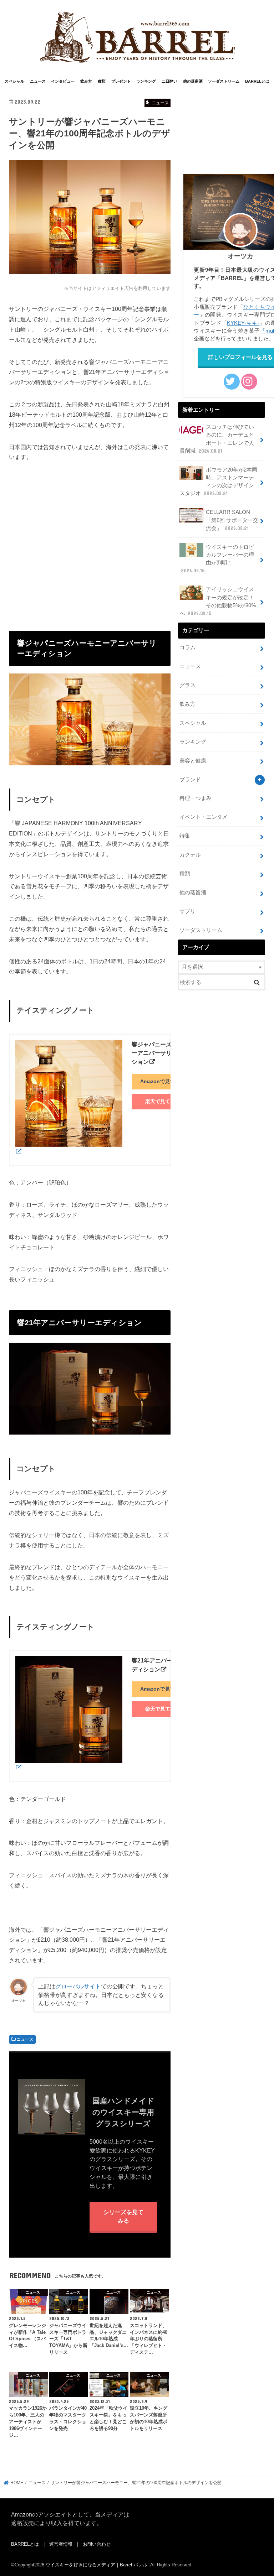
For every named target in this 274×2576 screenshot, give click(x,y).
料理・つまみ (196, 798)
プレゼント (121, 81)
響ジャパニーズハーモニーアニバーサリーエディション (163, 1053)
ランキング (146, 81)
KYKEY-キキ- (243, 323)
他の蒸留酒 (193, 81)
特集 (185, 836)
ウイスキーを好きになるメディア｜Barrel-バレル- (97, 2565)
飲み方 (86, 81)
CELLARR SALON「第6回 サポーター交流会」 (232, 520)
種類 (102, 81)
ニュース (38, 81)
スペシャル (14, 81)
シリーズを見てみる (123, 2216)
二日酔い (169, 81)
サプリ (187, 911)
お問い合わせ (97, 2544)
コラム (187, 647)
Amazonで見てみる (163, 1081)
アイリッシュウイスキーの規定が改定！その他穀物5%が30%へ (218, 601)
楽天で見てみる (163, 1101)
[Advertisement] (90, 540)
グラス (187, 685)
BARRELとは (257, 81)
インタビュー (63, 81)
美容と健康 (193, 761)
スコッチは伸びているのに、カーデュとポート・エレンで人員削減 (217, 439)
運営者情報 (61, 2544)
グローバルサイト (78, 1986)
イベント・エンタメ (204, 817)
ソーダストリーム (224, 81)
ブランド (190, 780)
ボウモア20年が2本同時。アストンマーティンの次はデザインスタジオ (218, 482)
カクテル (190, 855)
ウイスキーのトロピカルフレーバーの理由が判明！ (217, 559)
